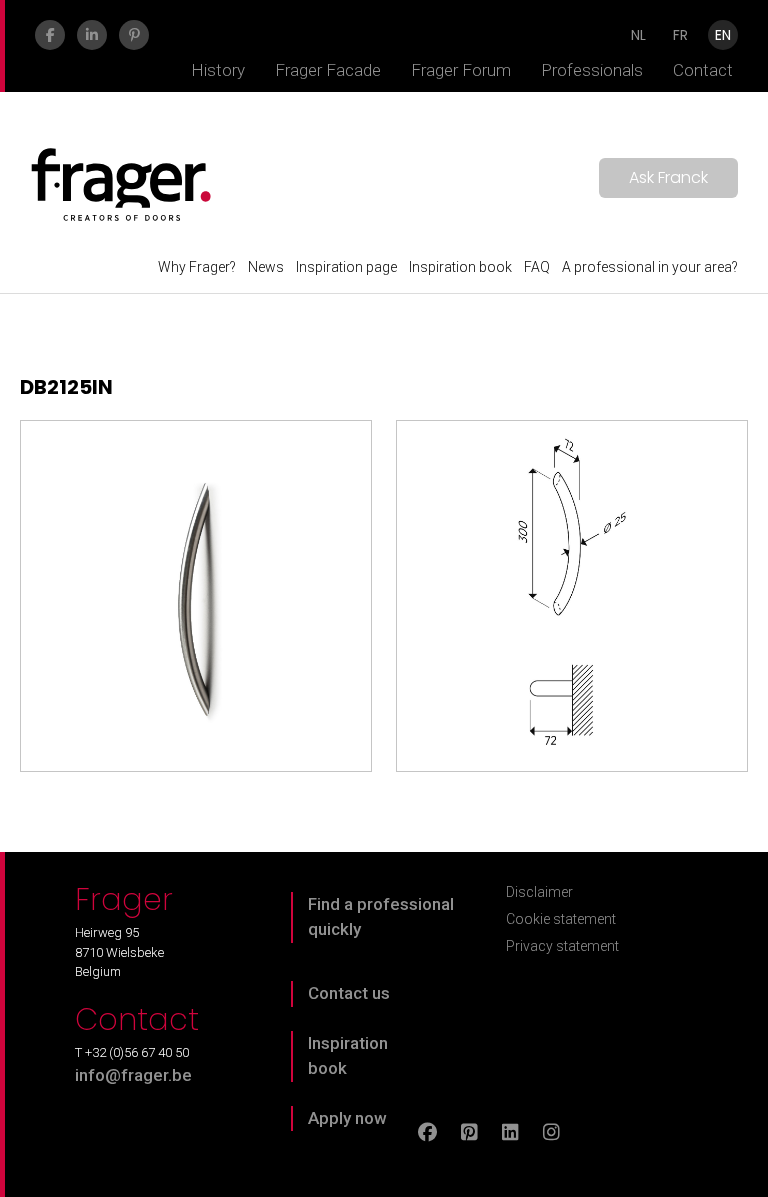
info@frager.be (133, 1075)
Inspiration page (346, 267)
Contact (703, 70)
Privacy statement (562, 946)
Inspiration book (460, 267)
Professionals (592, 70)
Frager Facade (328, 70)
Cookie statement (561, 919)
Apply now (347, 1118)
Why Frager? (197, 267)
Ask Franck (668, 177)
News (266, 267)
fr (680, 35)
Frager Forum (461, 70)
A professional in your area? (650, 267)
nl (638, 35)
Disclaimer (539, 892)
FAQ (537, 267)
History (218, 70)
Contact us (349, 993)
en (723, 35)
